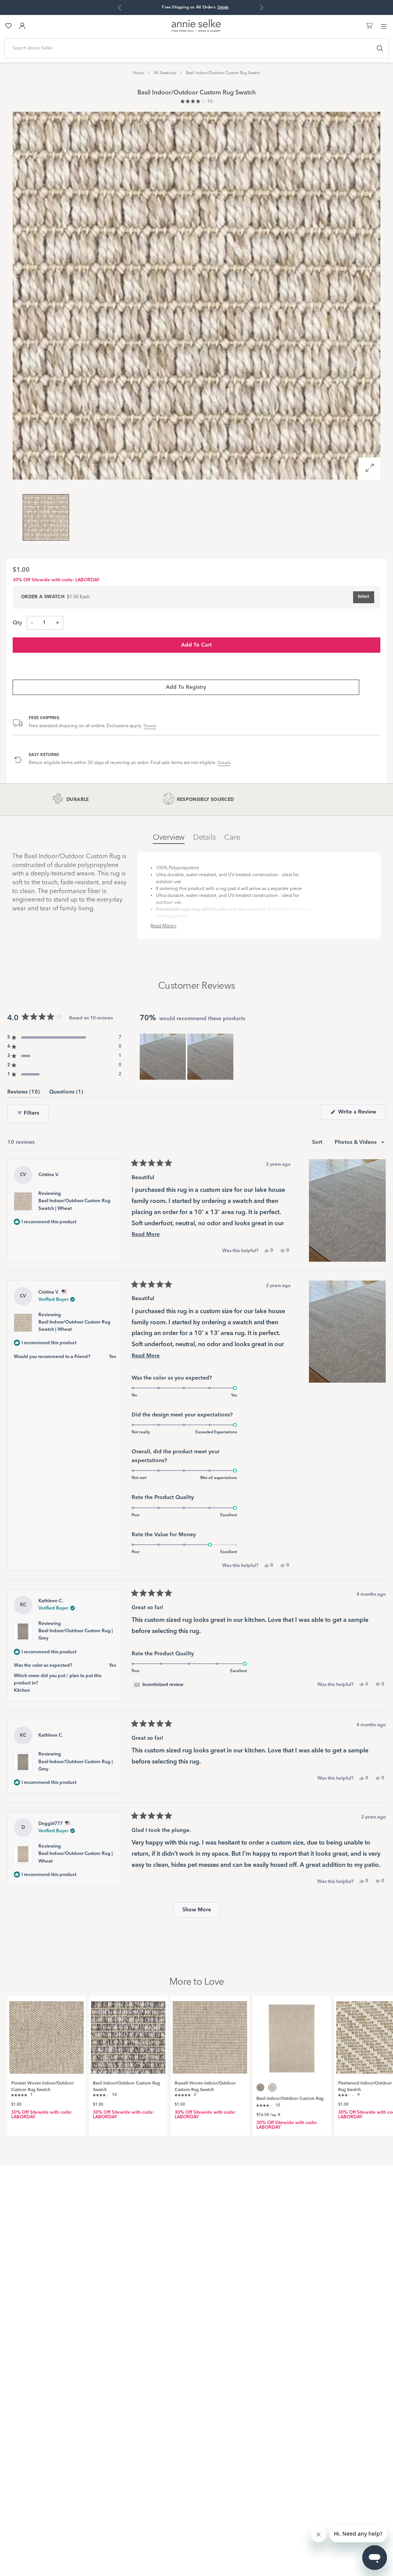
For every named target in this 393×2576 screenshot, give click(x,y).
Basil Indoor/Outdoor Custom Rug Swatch (223, 73)
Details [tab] (204, 838)
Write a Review (361, 1114)
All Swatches (165, 73)
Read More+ (163, 926)
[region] (187, 1057)
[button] (196, 102)
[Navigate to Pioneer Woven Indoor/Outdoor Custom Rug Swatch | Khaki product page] (46, 2035)
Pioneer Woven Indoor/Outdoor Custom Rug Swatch (42, 2087)
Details (150, 726)
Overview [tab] (169, 838)
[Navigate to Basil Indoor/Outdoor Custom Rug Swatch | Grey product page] (128, 2035)
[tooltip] (159, 1685)
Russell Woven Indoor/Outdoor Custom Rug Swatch (205, 2087)
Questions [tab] (66, 1093)
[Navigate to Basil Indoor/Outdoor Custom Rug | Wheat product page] (292, 2035)
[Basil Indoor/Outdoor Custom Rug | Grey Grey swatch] (260, 2087)
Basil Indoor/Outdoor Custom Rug (290, 2099)
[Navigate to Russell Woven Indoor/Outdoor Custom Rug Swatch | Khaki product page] (210, 2035)
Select (363, 597)
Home (139, 73)
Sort (318, 1142)
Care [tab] (232, 838)
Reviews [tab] (24, 1093)
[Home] (196, 31)
